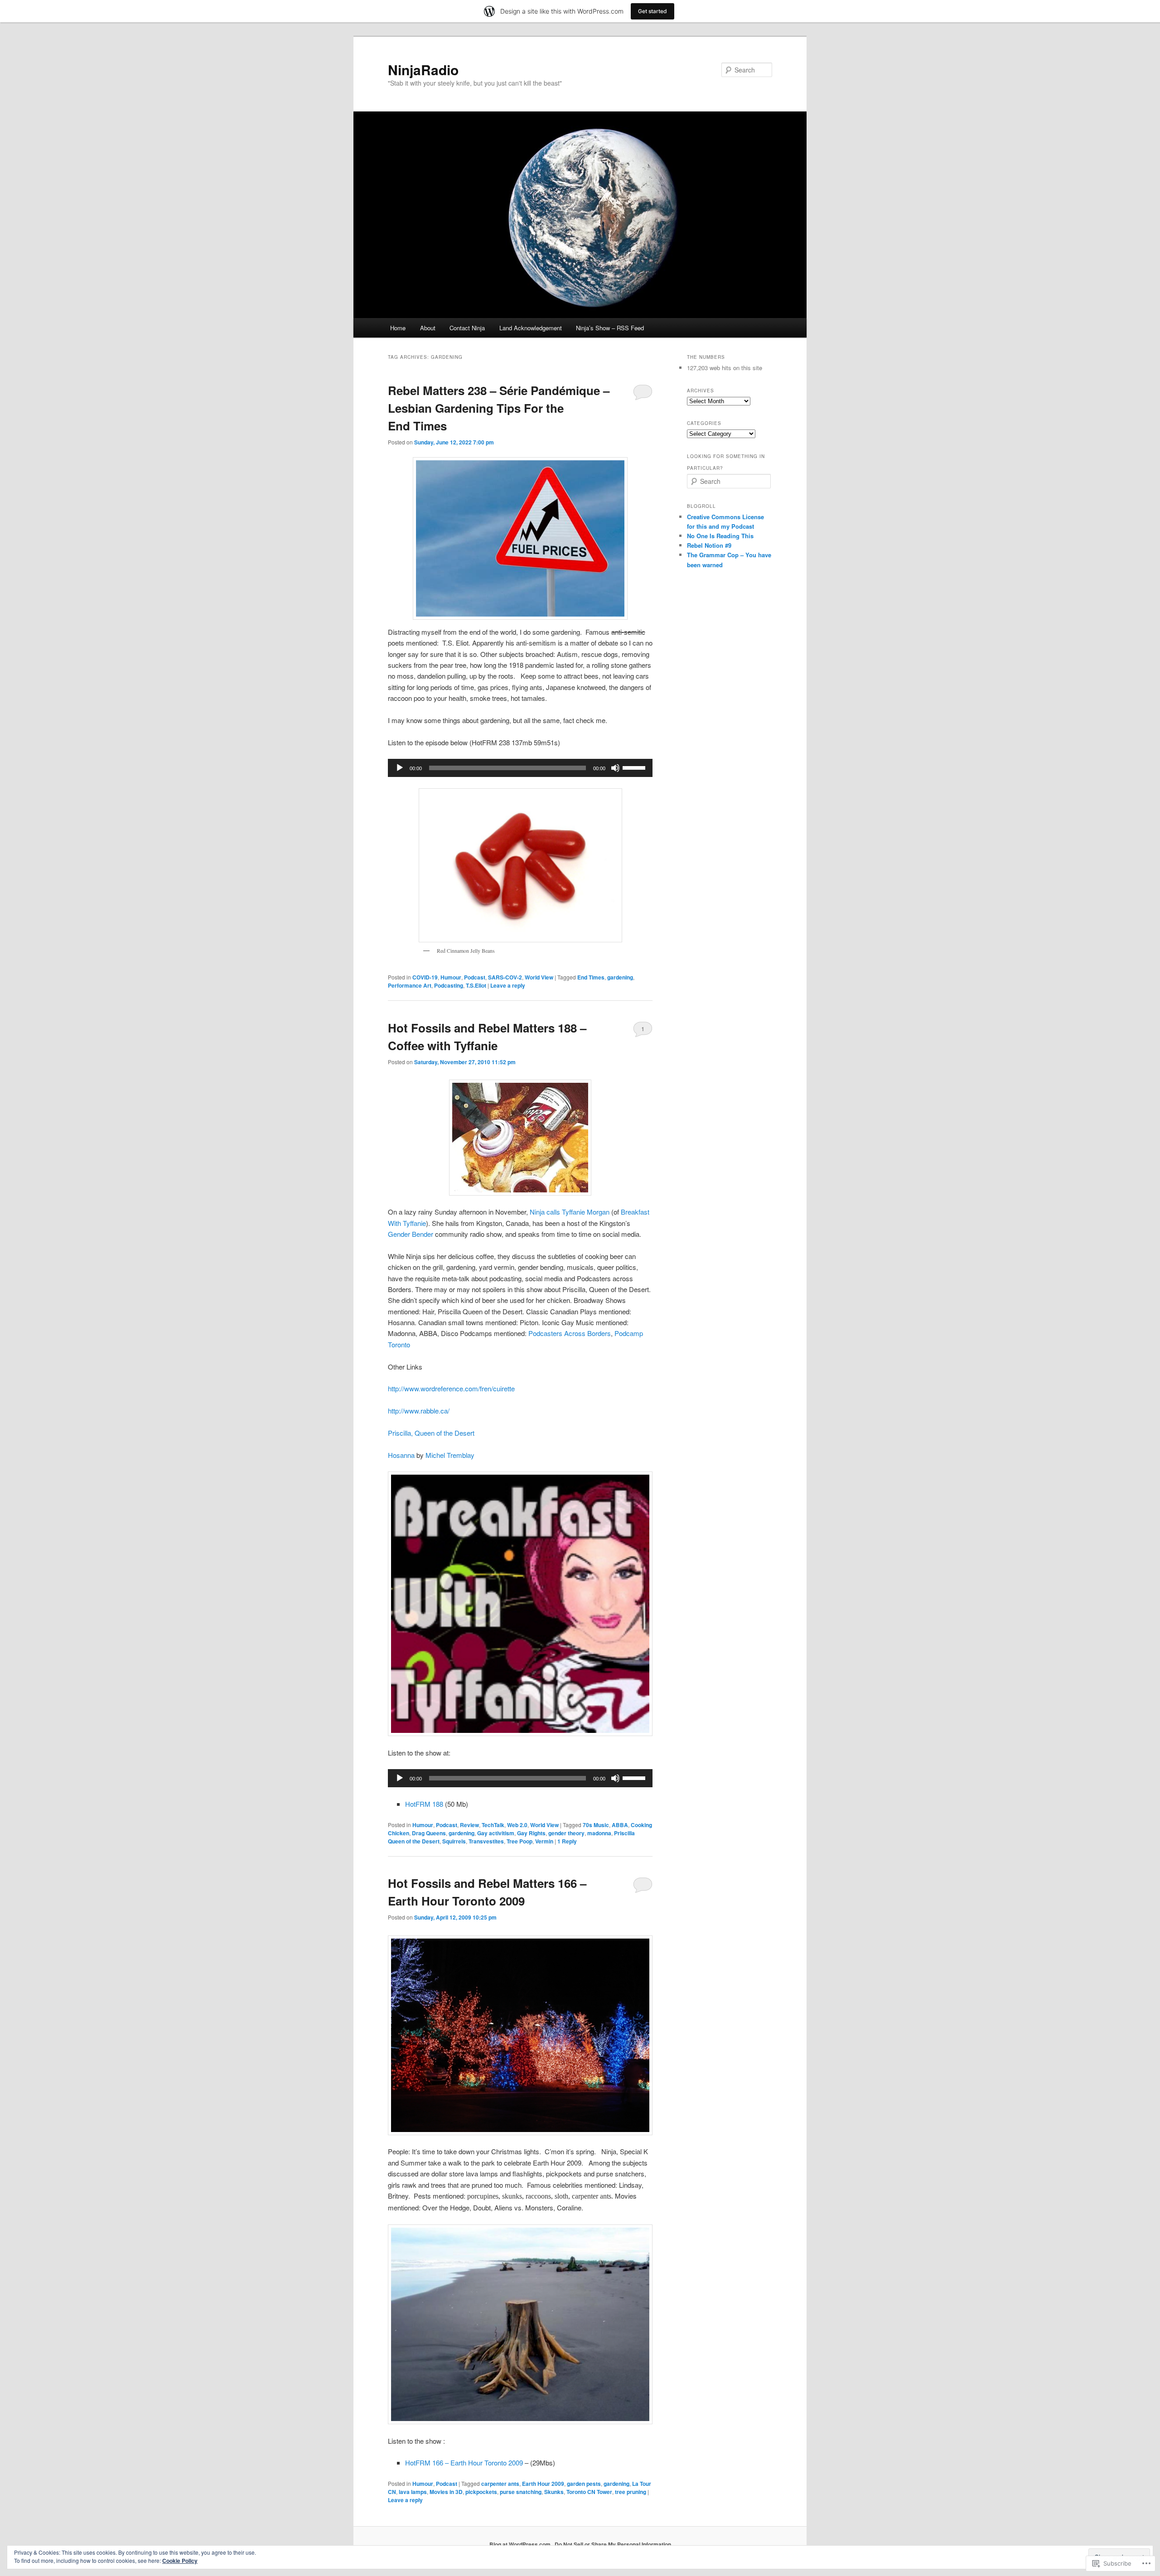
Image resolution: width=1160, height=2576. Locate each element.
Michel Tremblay (450, 1455)
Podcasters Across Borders (570, 1333)
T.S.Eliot (476, 985)
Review (469, 1825)
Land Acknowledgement (531, 328)
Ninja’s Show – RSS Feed (610, 328)
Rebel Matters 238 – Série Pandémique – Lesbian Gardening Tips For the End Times (499, 408)
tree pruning (631, 2492)
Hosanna (402, 1455)
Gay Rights (531, 1833)
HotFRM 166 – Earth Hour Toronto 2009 (465, 2463)
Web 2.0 (517, 1825)
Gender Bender (411, 1234)
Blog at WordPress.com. (521, 2544)
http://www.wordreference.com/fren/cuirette (451, 1388)
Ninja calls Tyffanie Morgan (570, 1212)
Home (398, 328)
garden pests (584, 2484)
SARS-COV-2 (505, 977)
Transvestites (486, 1841)
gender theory (566, 1833)
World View (539, 977)
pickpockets (481, 2492)
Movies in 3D (446, 2492)
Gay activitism (496, 1833)
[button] (520, 2036)
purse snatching (521, 2492)
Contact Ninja (467, 328)
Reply (567, 1841)
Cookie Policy (180, 2561)
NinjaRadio (423, 70)
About (428, 328)
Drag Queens (429, 1833)
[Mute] (615, 768)
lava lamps (413, 2492)
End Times (591, 977)
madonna (599, 1833)
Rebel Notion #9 (709, 545)
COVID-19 (425, 977)
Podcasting (449, 985)
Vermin (544, 1841)
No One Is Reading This (720, 536)
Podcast (475, 977)
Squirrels (454, 1841)
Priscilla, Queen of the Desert (431, 1433)
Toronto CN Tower (589, 2492)
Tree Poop (520, 1841)
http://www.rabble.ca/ (419, 1411)
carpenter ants (500, 2484)
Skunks (554, 2492)
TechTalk (493, 1825)
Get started (652, 11)
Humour (451, 977)
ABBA (620, 1825)
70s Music (596, 1825)
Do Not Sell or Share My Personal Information (613, 2544)
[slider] (635, 767)
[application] (520, 768)
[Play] (400, 768)
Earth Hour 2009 (543, 2484)
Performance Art (410, 985)
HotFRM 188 (424, 1804)
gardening (620, 977)
